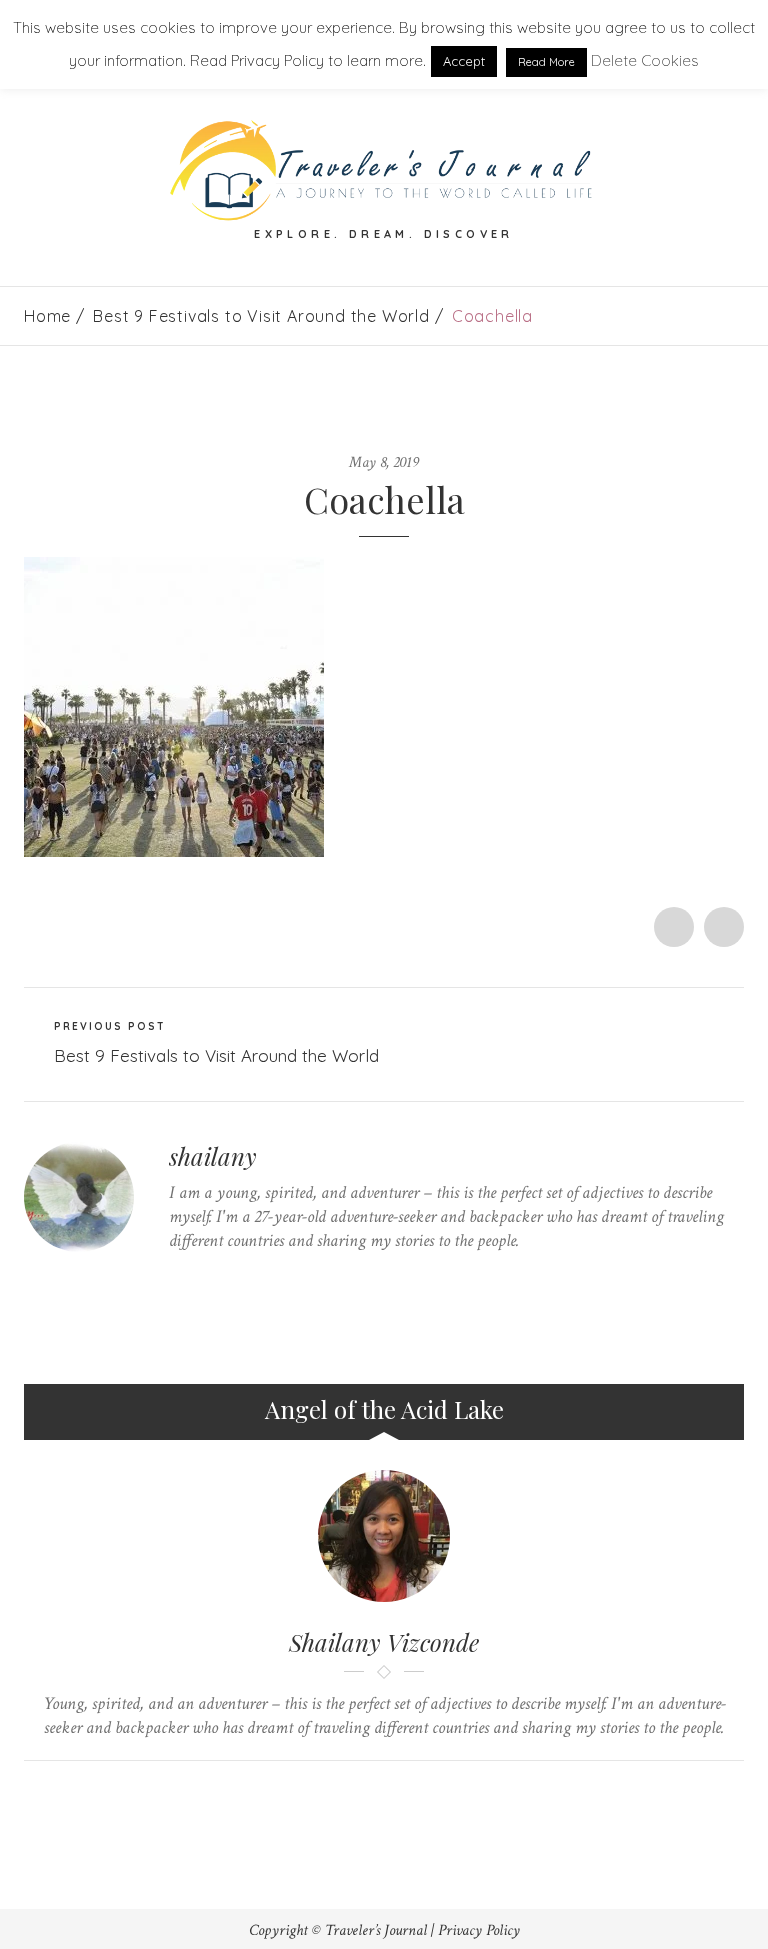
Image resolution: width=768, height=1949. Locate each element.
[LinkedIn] (267, 1279)
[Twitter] (174, 1279)
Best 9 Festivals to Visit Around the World (261, 316)
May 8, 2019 (384, 462)
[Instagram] (298, 1279)
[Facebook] (205, 1279)
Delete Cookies (645, 60)
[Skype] (236, 1279)
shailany (213, 1156)
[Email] (403, 1794)
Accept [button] (464, 61)
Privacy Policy (479, 1930)
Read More (546, 62)
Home (47, 316)
